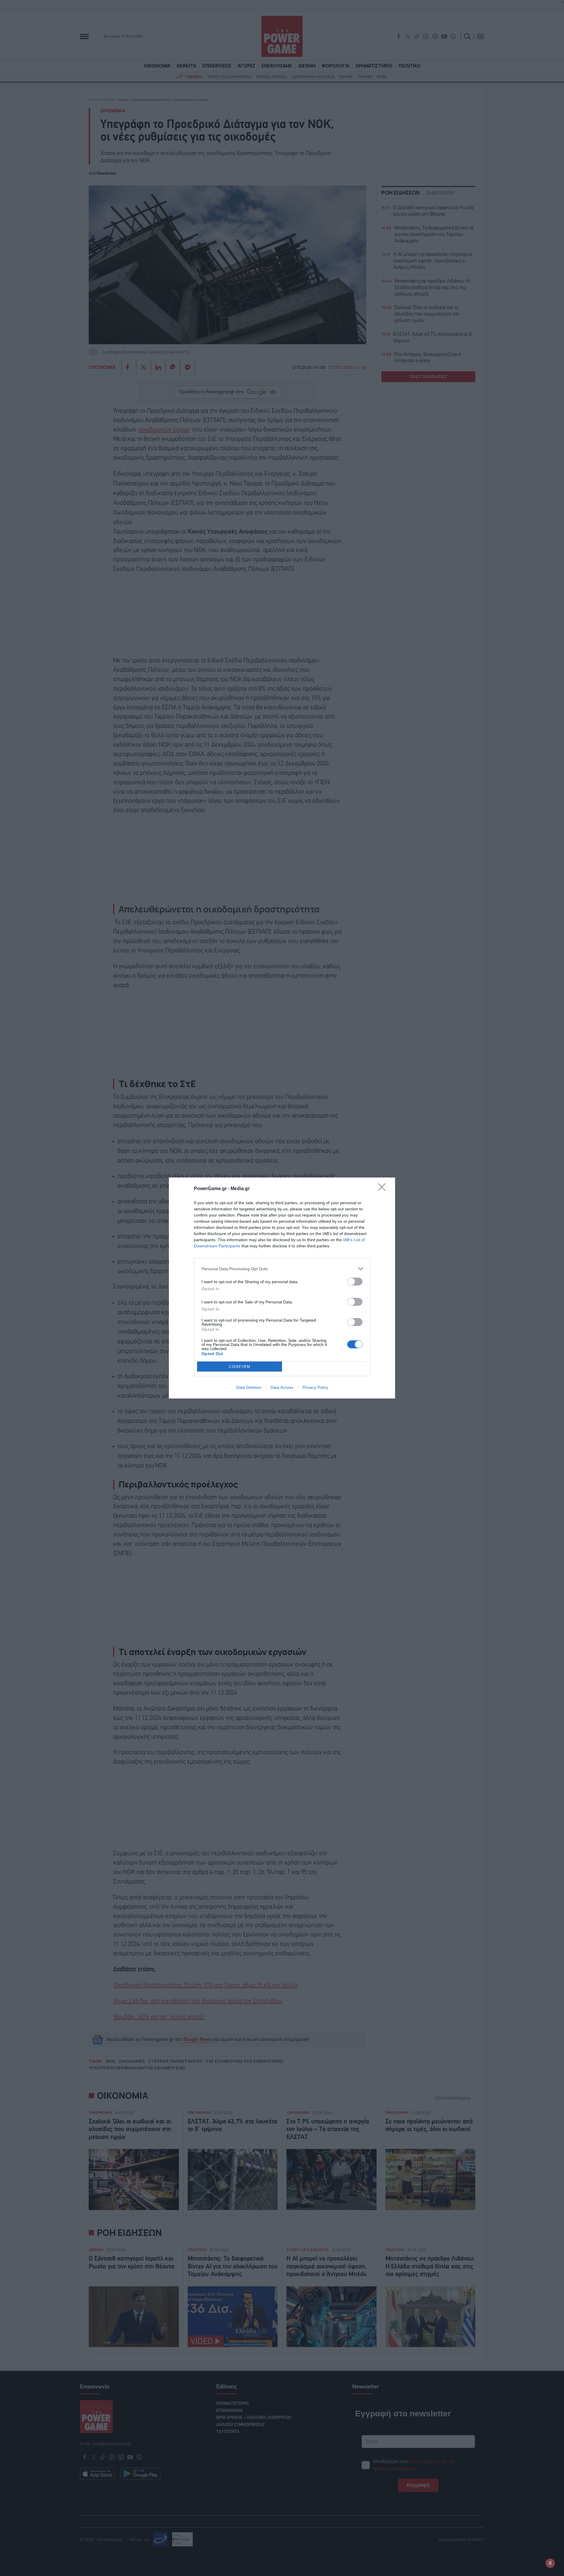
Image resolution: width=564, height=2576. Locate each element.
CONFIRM (240, 1367)
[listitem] (282, 1269)
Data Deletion (249, 1387)
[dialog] (282, 1288)
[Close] (384, 1189)
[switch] (355, 1282)
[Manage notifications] (550, 2563)
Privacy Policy (315, 1387)
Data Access (282, 1387)
